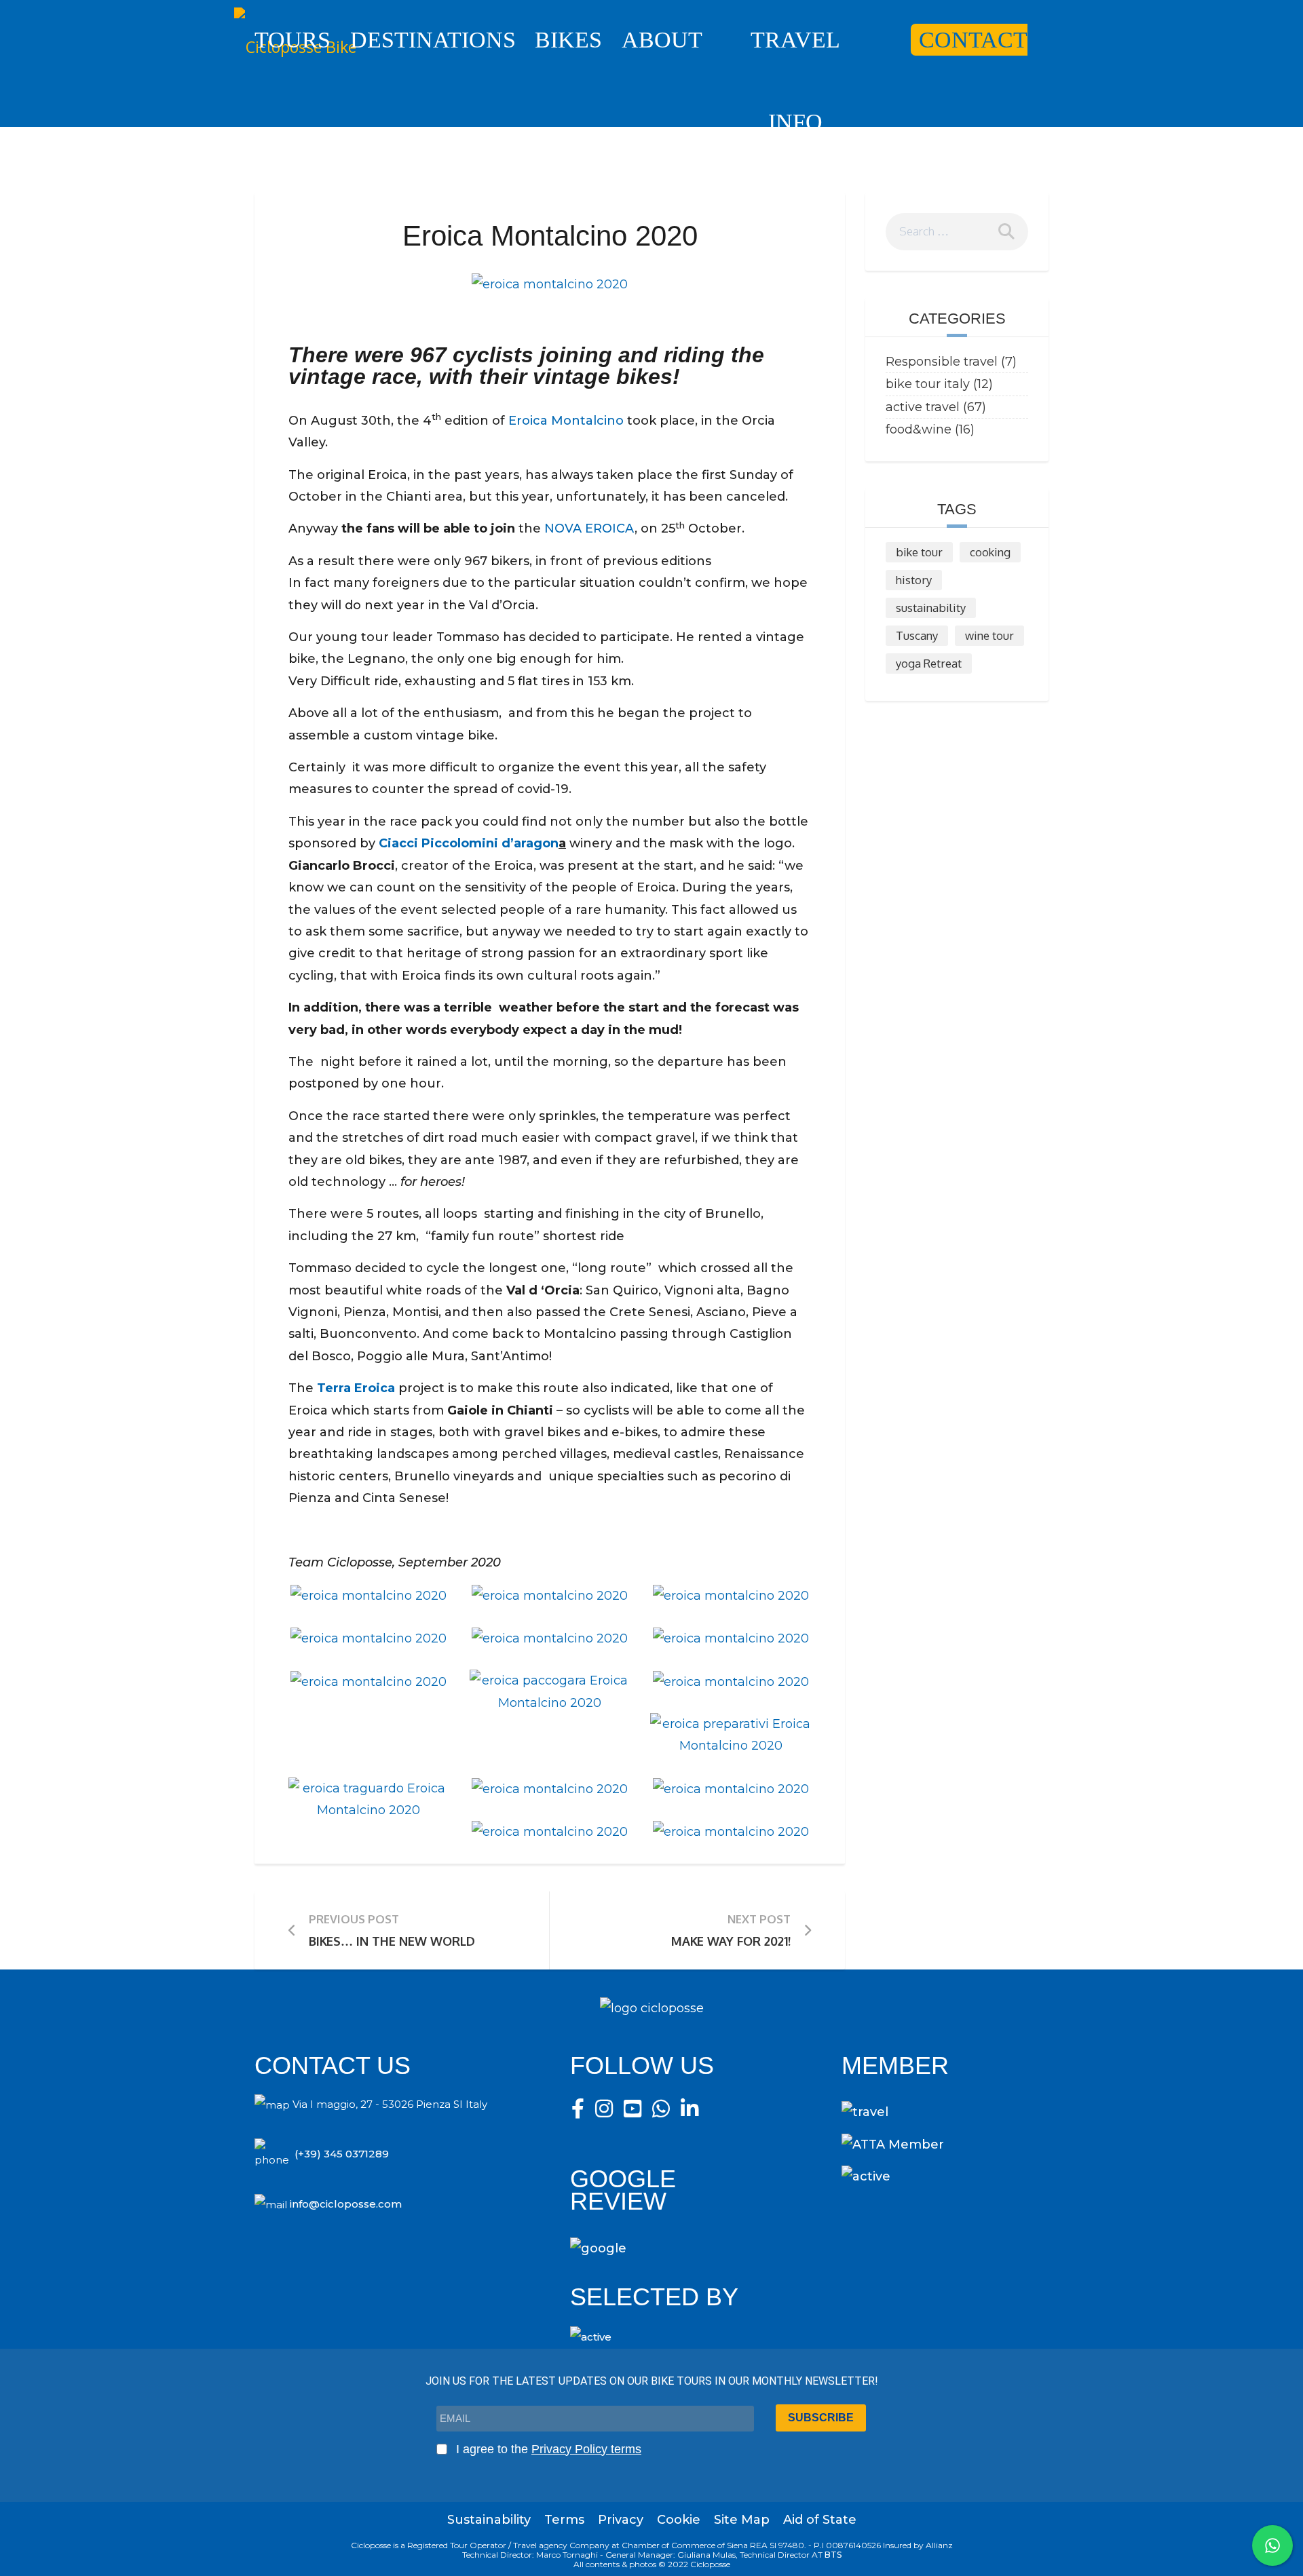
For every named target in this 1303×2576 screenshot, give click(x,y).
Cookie (679, 2520)
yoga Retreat (929, 663)
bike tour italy (928, 384)
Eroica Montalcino (566, 421)
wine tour (989, 635)
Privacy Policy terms (586, 2449)
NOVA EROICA (589, 528)
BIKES (568, 40)
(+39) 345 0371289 (342, 2154)
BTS (833, 2555)
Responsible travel (942, 362)
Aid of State (820, 2520)
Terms (564, 2520)
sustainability (931, 608)
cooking (990, 552)
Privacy (621, 2520)
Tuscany (917, 635)
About (662, 40)
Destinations (433, 40)
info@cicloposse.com (346, 2204)
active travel (923, 407)
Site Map (742, 2520)
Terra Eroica (356, 1388)
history (914, 580)
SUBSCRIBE (821, 2418)
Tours (292, 40)
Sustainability (489, 2520)
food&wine (919, 429)
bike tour (919, 552)
